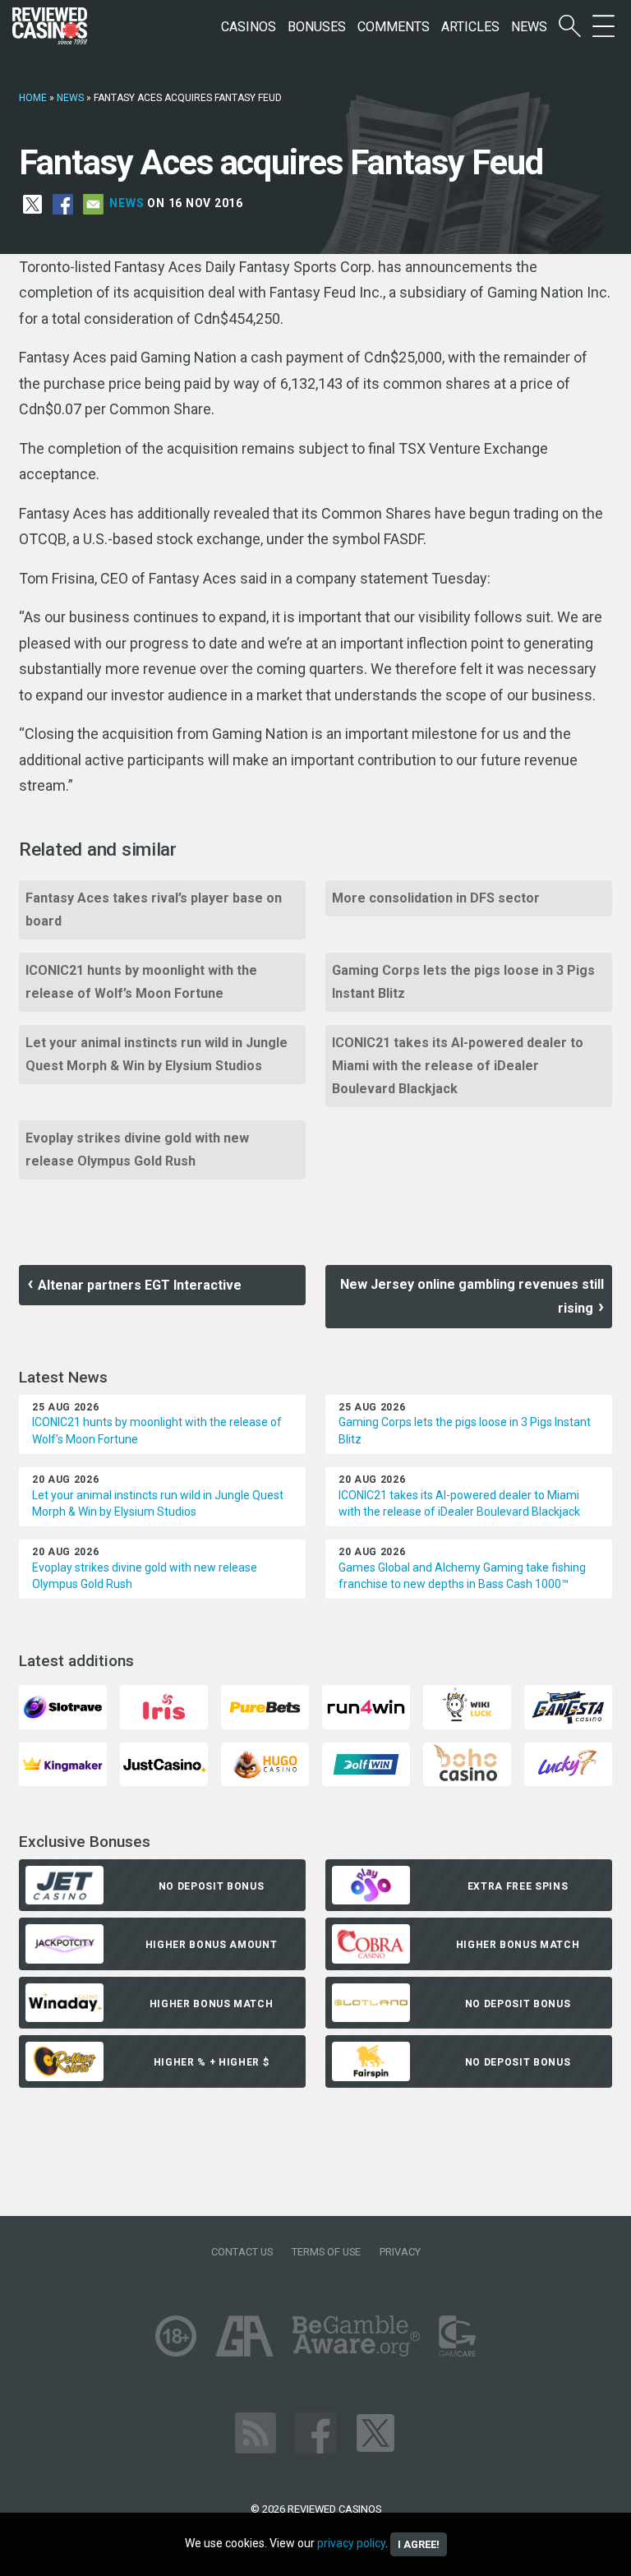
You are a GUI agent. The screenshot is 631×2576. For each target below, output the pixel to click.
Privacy (400, 2252)
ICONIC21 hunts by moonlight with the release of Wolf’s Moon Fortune (141, 982)
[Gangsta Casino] (568, 1706)
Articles (470, 27)
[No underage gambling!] (176, 2335)
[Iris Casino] (164, 1706)
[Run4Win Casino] (366, 1706)
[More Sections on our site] (603, 27)
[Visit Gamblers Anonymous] (244, 2335)
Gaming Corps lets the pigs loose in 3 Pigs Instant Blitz (463, 982)
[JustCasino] (164, 1763)
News (529, 27)
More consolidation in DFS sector (436, 898)
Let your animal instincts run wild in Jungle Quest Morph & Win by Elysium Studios (157, 1054)
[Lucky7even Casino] (568, 1763)
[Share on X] (32, 203)
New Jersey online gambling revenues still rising (472, 1296)
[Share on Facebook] (63, 203)
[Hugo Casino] (265, 1763)
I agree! (419, 2544)
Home (33, 98)
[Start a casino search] (570, 27)
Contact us (242, 2252)
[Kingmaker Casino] (63, 1763)
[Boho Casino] (467, 1763)
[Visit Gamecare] (457, 2335)
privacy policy (351, 2543)
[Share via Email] (93, 203)
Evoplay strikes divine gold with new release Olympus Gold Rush (137, 1150)
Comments (394, 27)
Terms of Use (326, 2252)
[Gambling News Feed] (256, 2432)
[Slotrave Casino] (63, 1706)
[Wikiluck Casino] (467, 1706)
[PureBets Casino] (265, 1706)
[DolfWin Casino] (366, 1763)
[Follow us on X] (375, 2432)
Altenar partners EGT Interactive (140, 1285)
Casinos (249, 27)
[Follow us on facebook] (315, 2432)
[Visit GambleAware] (356, 2335)
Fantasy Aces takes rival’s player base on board (154, 909)
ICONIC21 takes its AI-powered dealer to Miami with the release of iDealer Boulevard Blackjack (458, 1066)
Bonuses (317, 27)
